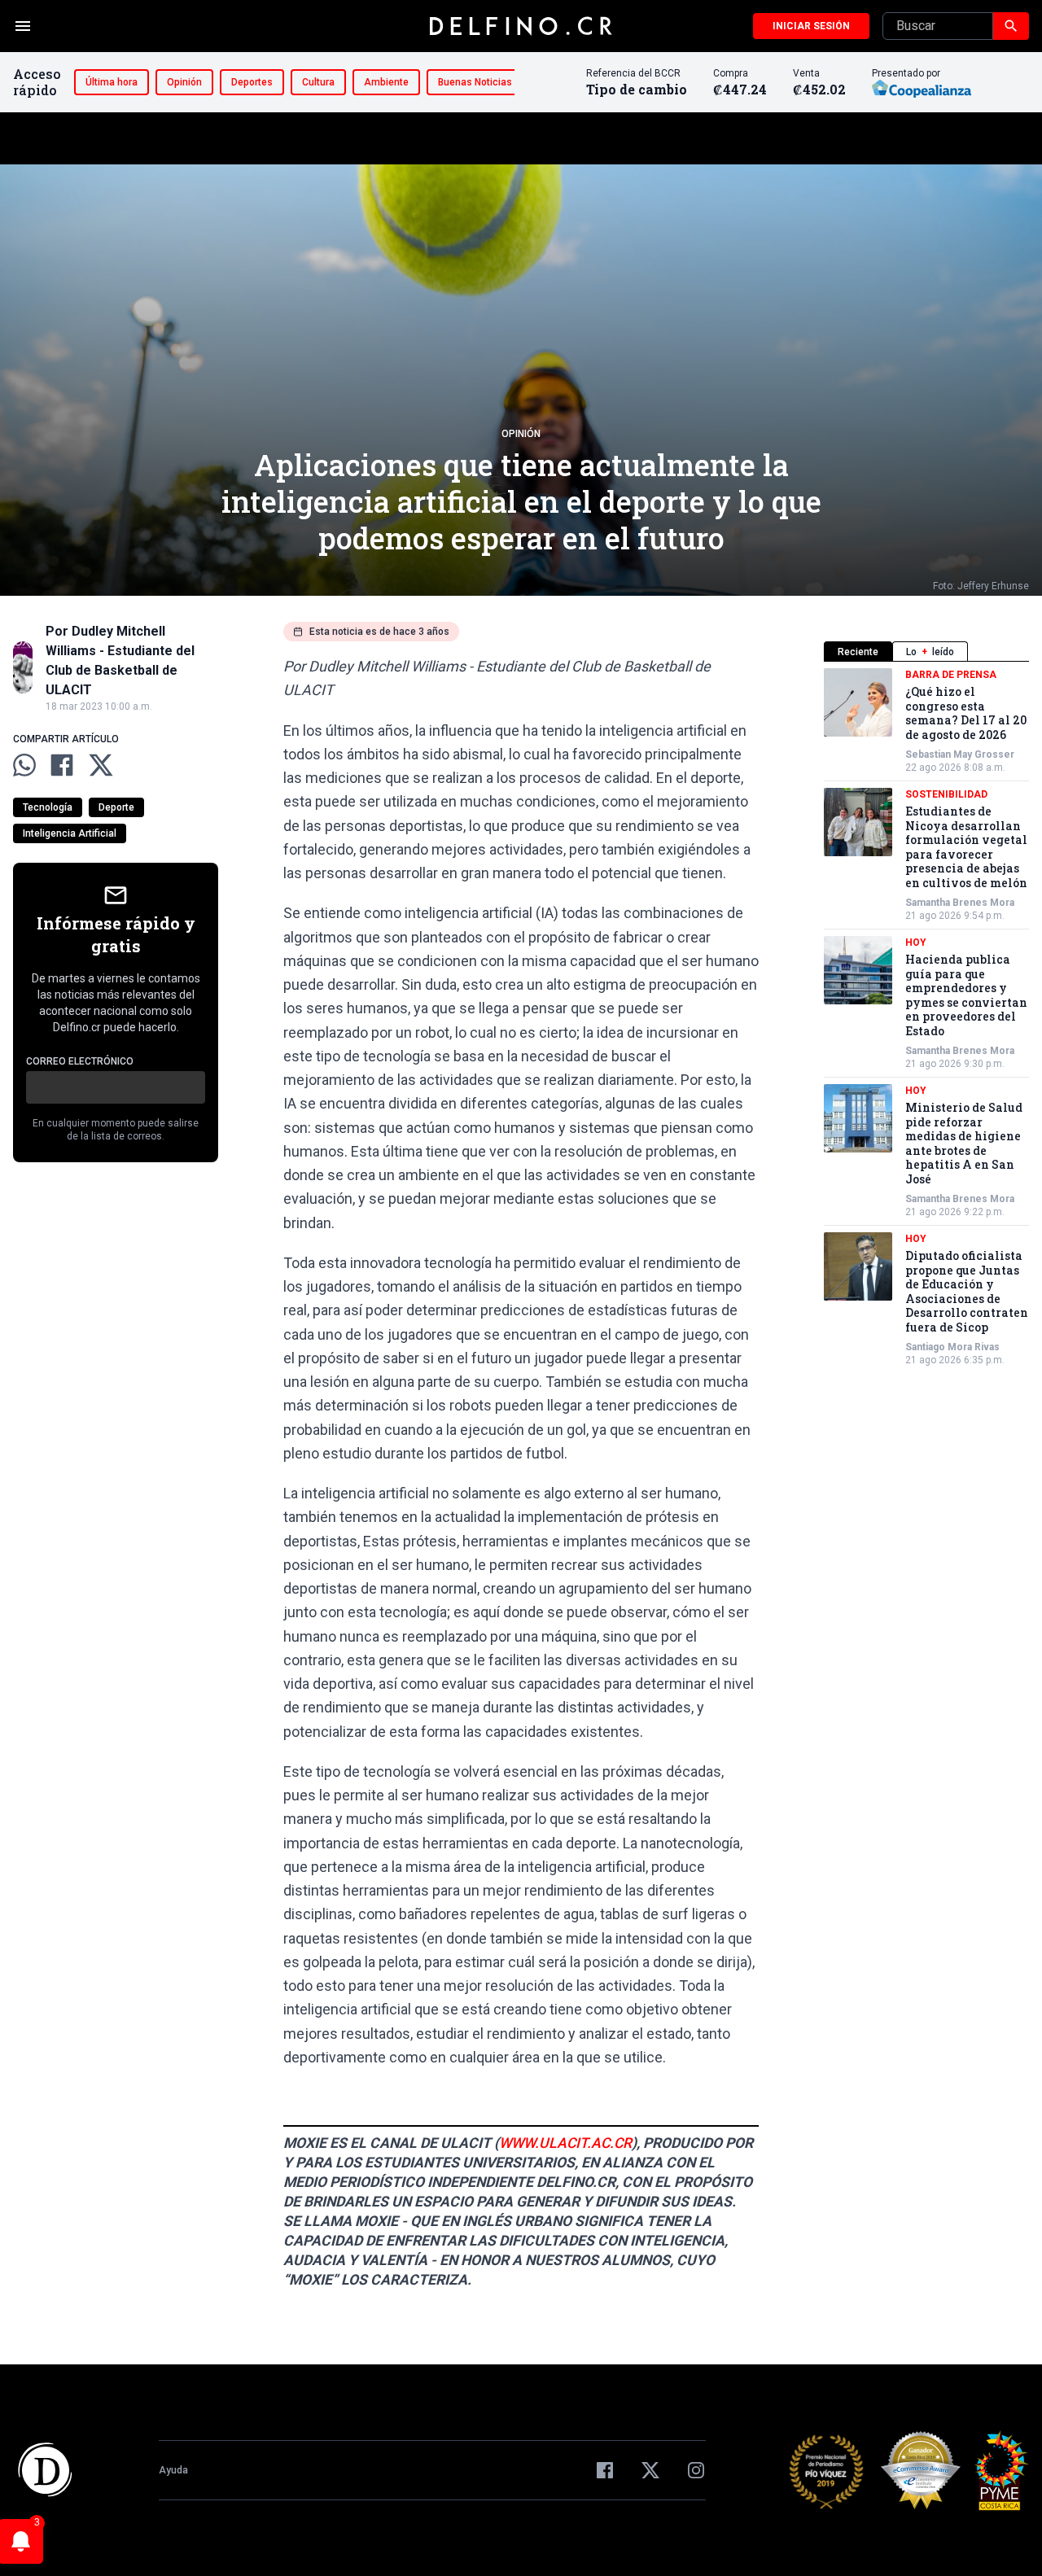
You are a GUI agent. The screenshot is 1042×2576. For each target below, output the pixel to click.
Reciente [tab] (858, 652)
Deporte (116, 807)
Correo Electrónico (80, 1061)
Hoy (916, 942)
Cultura (318, 82)
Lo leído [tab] (930, 652)
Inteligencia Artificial (70, 833)
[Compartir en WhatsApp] (24, 765)
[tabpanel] (926, 1017)
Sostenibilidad (946, 794)
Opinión (184, 82)
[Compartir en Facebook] (62, 765)
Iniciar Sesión (811, 26)
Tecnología (48, 807)
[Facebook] (605, 2470)
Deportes (252, 82)
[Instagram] (696, 2470)
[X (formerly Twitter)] (650, 2470)
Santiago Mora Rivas (952, 1347)
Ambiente (386, 82)
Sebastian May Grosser (960, 754)
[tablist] (926, 652)
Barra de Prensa (951, 675)
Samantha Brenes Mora (960, 903)
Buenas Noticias (475, 82)
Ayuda (173, 2470)
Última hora (112, 82)
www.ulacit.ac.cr (565, 2143)
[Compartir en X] (101, 765)
